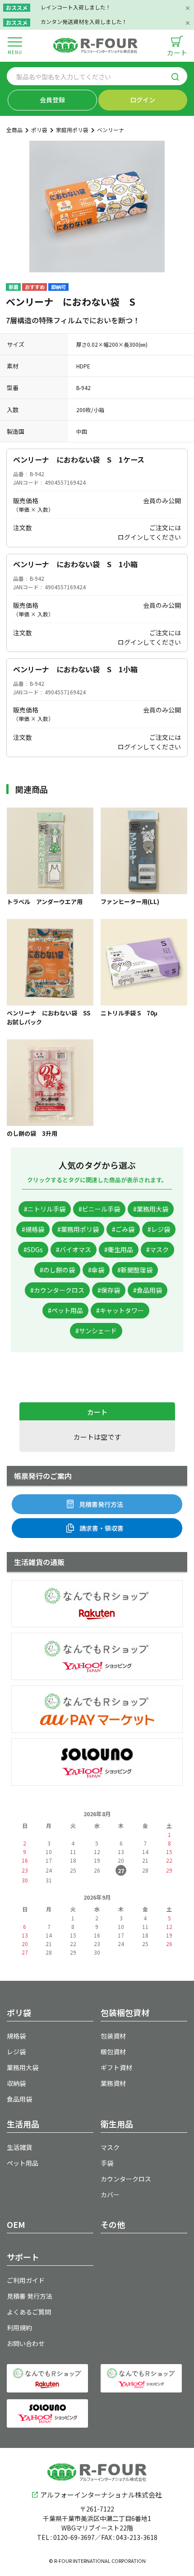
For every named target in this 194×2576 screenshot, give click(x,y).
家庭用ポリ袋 (72, 130)
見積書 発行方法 (30, 2296)
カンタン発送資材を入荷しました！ (84, 21)
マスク (110, 2147)
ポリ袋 (39, 130)
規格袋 (16, 2036)
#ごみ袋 (123, 1229)
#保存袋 (109, 1290)
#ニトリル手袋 (45, 1209)
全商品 (14, 130)
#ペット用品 (65, 1310)
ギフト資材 (116, 2067)
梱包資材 (113, 2052)
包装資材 (113, 2036)
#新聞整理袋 (135, 1270)
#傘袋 (96, 1270)
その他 (113, 2224)
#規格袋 (33, 1229)
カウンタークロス (126, 2179)
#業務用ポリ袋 (78, 1229)
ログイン (143, 100)
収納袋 (16, 2083)
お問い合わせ (26, 2343)
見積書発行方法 (101, 1504)
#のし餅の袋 (57, 1270)
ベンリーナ (111, 130)
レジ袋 (16, 2052)
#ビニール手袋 (99, 1209)
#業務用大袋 (151, 1209)
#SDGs (33, 1249)
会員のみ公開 (162, 501)
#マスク (157, 1249)
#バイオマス (74, 1249)
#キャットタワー (120, 1310)
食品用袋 (19, 2099)
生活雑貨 (19, 2147)
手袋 (107, 2163)
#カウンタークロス (57, 1290)
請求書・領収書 (102, 1528)
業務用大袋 (23, 2067)
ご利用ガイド (26, 2280)
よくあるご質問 (29, 2312)
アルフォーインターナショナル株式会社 (101, 2495)
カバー (110, 2195)
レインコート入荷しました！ (76, 7)
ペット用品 (23, 2163)
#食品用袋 (148, 1290)
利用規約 (19, 2328)
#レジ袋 (159, 1229)
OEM (16, 2224)
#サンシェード (96, 1331)
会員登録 (52, 100)
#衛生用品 (119, 1249)
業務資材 (113, 2083)
